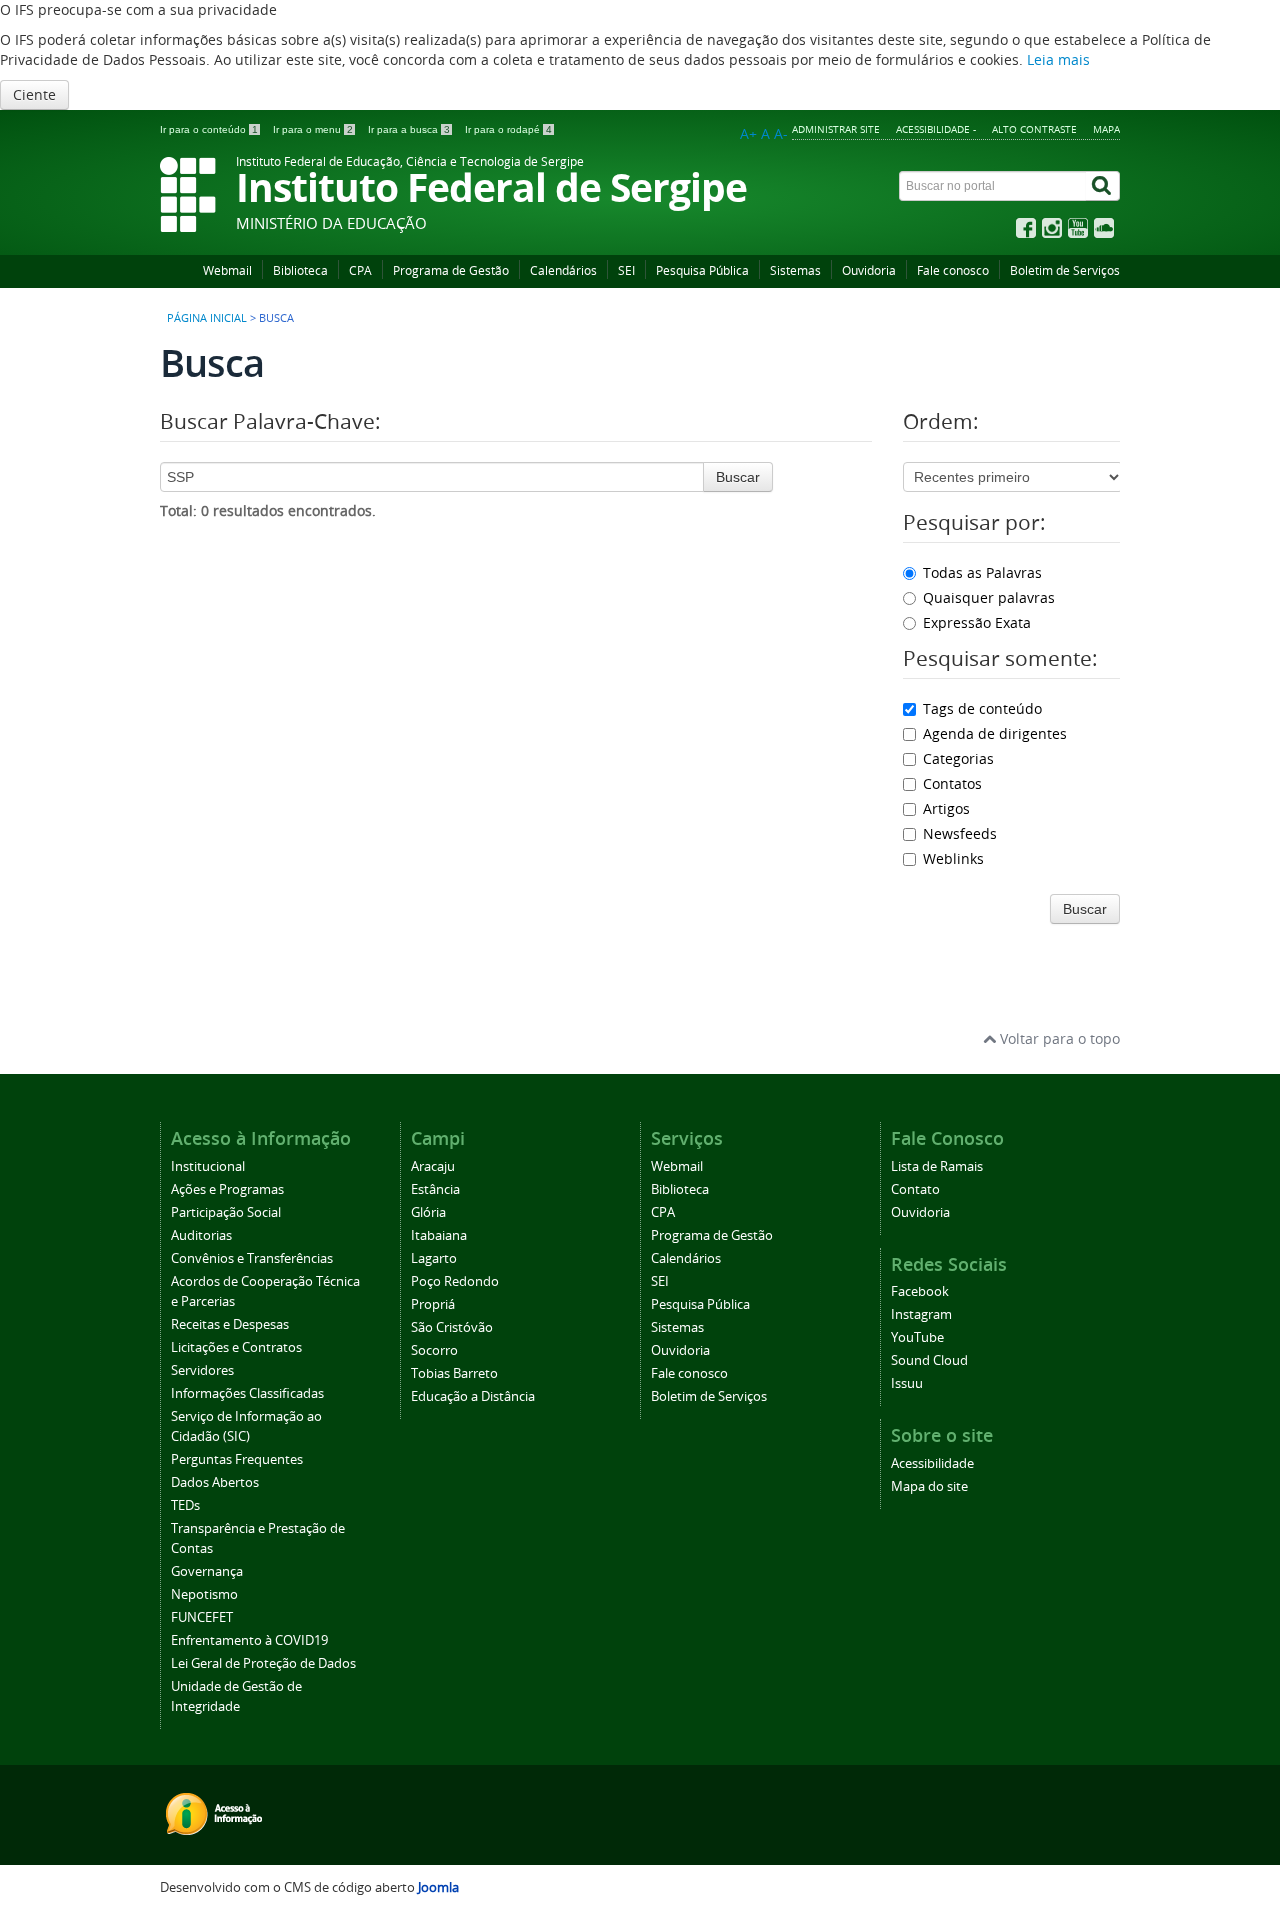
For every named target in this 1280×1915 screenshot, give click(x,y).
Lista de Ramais (937, 1166)
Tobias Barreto (454, 1373)
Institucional (208, 1166)
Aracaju (433, 1166)
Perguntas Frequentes (237, 1459)
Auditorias (201, 1235)
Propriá (433, 1304)
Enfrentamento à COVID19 (249, 1640)
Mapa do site (929, 1486)
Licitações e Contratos (236, 1347)
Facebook (920, 1291)
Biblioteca (300, 270)
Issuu (907, 1383)
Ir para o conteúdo (209, 129)
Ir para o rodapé (508, 129)
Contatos (952, 783)
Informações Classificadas (247, 1393)
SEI (626, 270)
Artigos (946, 808)
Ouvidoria (869, 270)
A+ (748, 133)
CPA (360, 270)
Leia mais (1058, 59)
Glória (428, 1212)
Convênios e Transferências (252, 1258)
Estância (435, 1189)
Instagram (921, 1314)
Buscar (738, 477)
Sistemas (795, 270)
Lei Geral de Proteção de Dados (263, 1663)
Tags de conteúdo (982, 708)
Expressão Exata (977, 622)
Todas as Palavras (982, 572)
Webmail (227, 270)
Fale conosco (953, 270)
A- (781, 133)
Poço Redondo (455, 1281)
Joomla (438, 1887)
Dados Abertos (215, 1482)
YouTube (917, 1337)
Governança (207, 1571)
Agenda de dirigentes (995, 733)
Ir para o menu (313, 129)
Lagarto (434, 1258)
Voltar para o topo (1058, 1038)
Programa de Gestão (451, 270)
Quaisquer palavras (989, 597)
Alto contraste (1034, 129)
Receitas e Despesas (230, 1324)
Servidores (202, 1370)
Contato (915, 1189)
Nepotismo (204, 1594)
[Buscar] (1103, 186)
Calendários (563, 270)
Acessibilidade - (936, 129)
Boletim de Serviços (1065, 270)
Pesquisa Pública (702, 270)
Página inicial (207, 318)
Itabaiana (439, 1235)
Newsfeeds (960, 833)
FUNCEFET (202, 1617)
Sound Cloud (929, 1360)
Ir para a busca (409, 129)
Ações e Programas (227, 1189)
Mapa (1106, 129)
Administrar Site (836, 129)
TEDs (185, 1505)
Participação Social (226, 1212)
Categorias (958, 758)
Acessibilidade (932, 1463)
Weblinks (953, 858)
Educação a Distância (473, 1396)
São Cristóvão (452, 1327)
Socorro (434, 1350)
